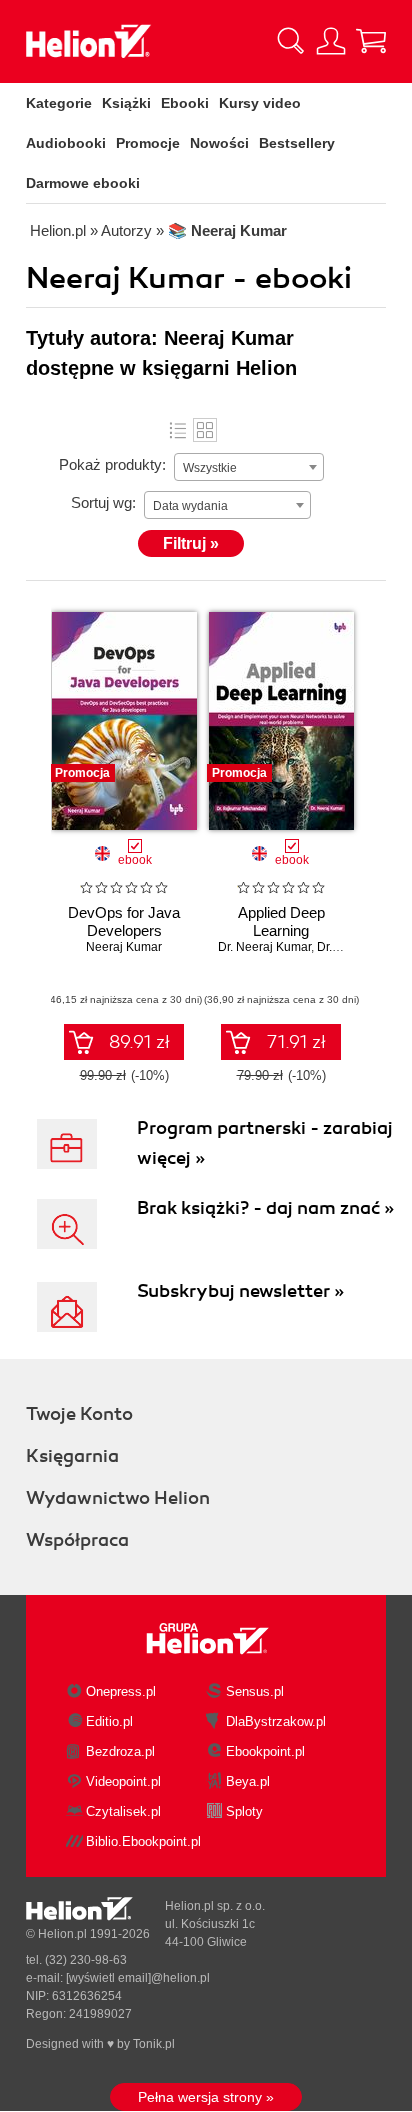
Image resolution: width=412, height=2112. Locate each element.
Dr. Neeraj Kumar (264, 947)
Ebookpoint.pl (265, 1751)
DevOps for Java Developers (124, 921)
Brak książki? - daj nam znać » (265, 1208)
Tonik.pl (154, 2044)
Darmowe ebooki (83, 183)
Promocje (148, 143)
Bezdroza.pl (120, 1751)
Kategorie (59, 103)
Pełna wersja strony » (206, 2097)
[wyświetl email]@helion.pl (138, 1978)
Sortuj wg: (103, 502)
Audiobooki (66, 143)
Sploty (244, 1811)
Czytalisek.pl (123, 1811)
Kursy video (260, 103)
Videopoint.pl (123, 1781)
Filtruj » (191, 543)
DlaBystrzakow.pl (276, 1721)
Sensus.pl (255, 1691)
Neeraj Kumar (124, 947)
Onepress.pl (121, 1691)
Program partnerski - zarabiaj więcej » (265, 1143)
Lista (178, 430)
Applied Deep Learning (281, 921)
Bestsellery (297, 143)
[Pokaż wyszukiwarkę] (291, 41)
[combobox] (249, 467)
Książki (126, 103)
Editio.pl (109, 1721)
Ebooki (185, 103)
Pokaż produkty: (112, 464)
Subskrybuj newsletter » (240, 1291)
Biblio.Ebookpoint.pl (143, 1841)
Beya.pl (248, 1781)
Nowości (219, 143)
